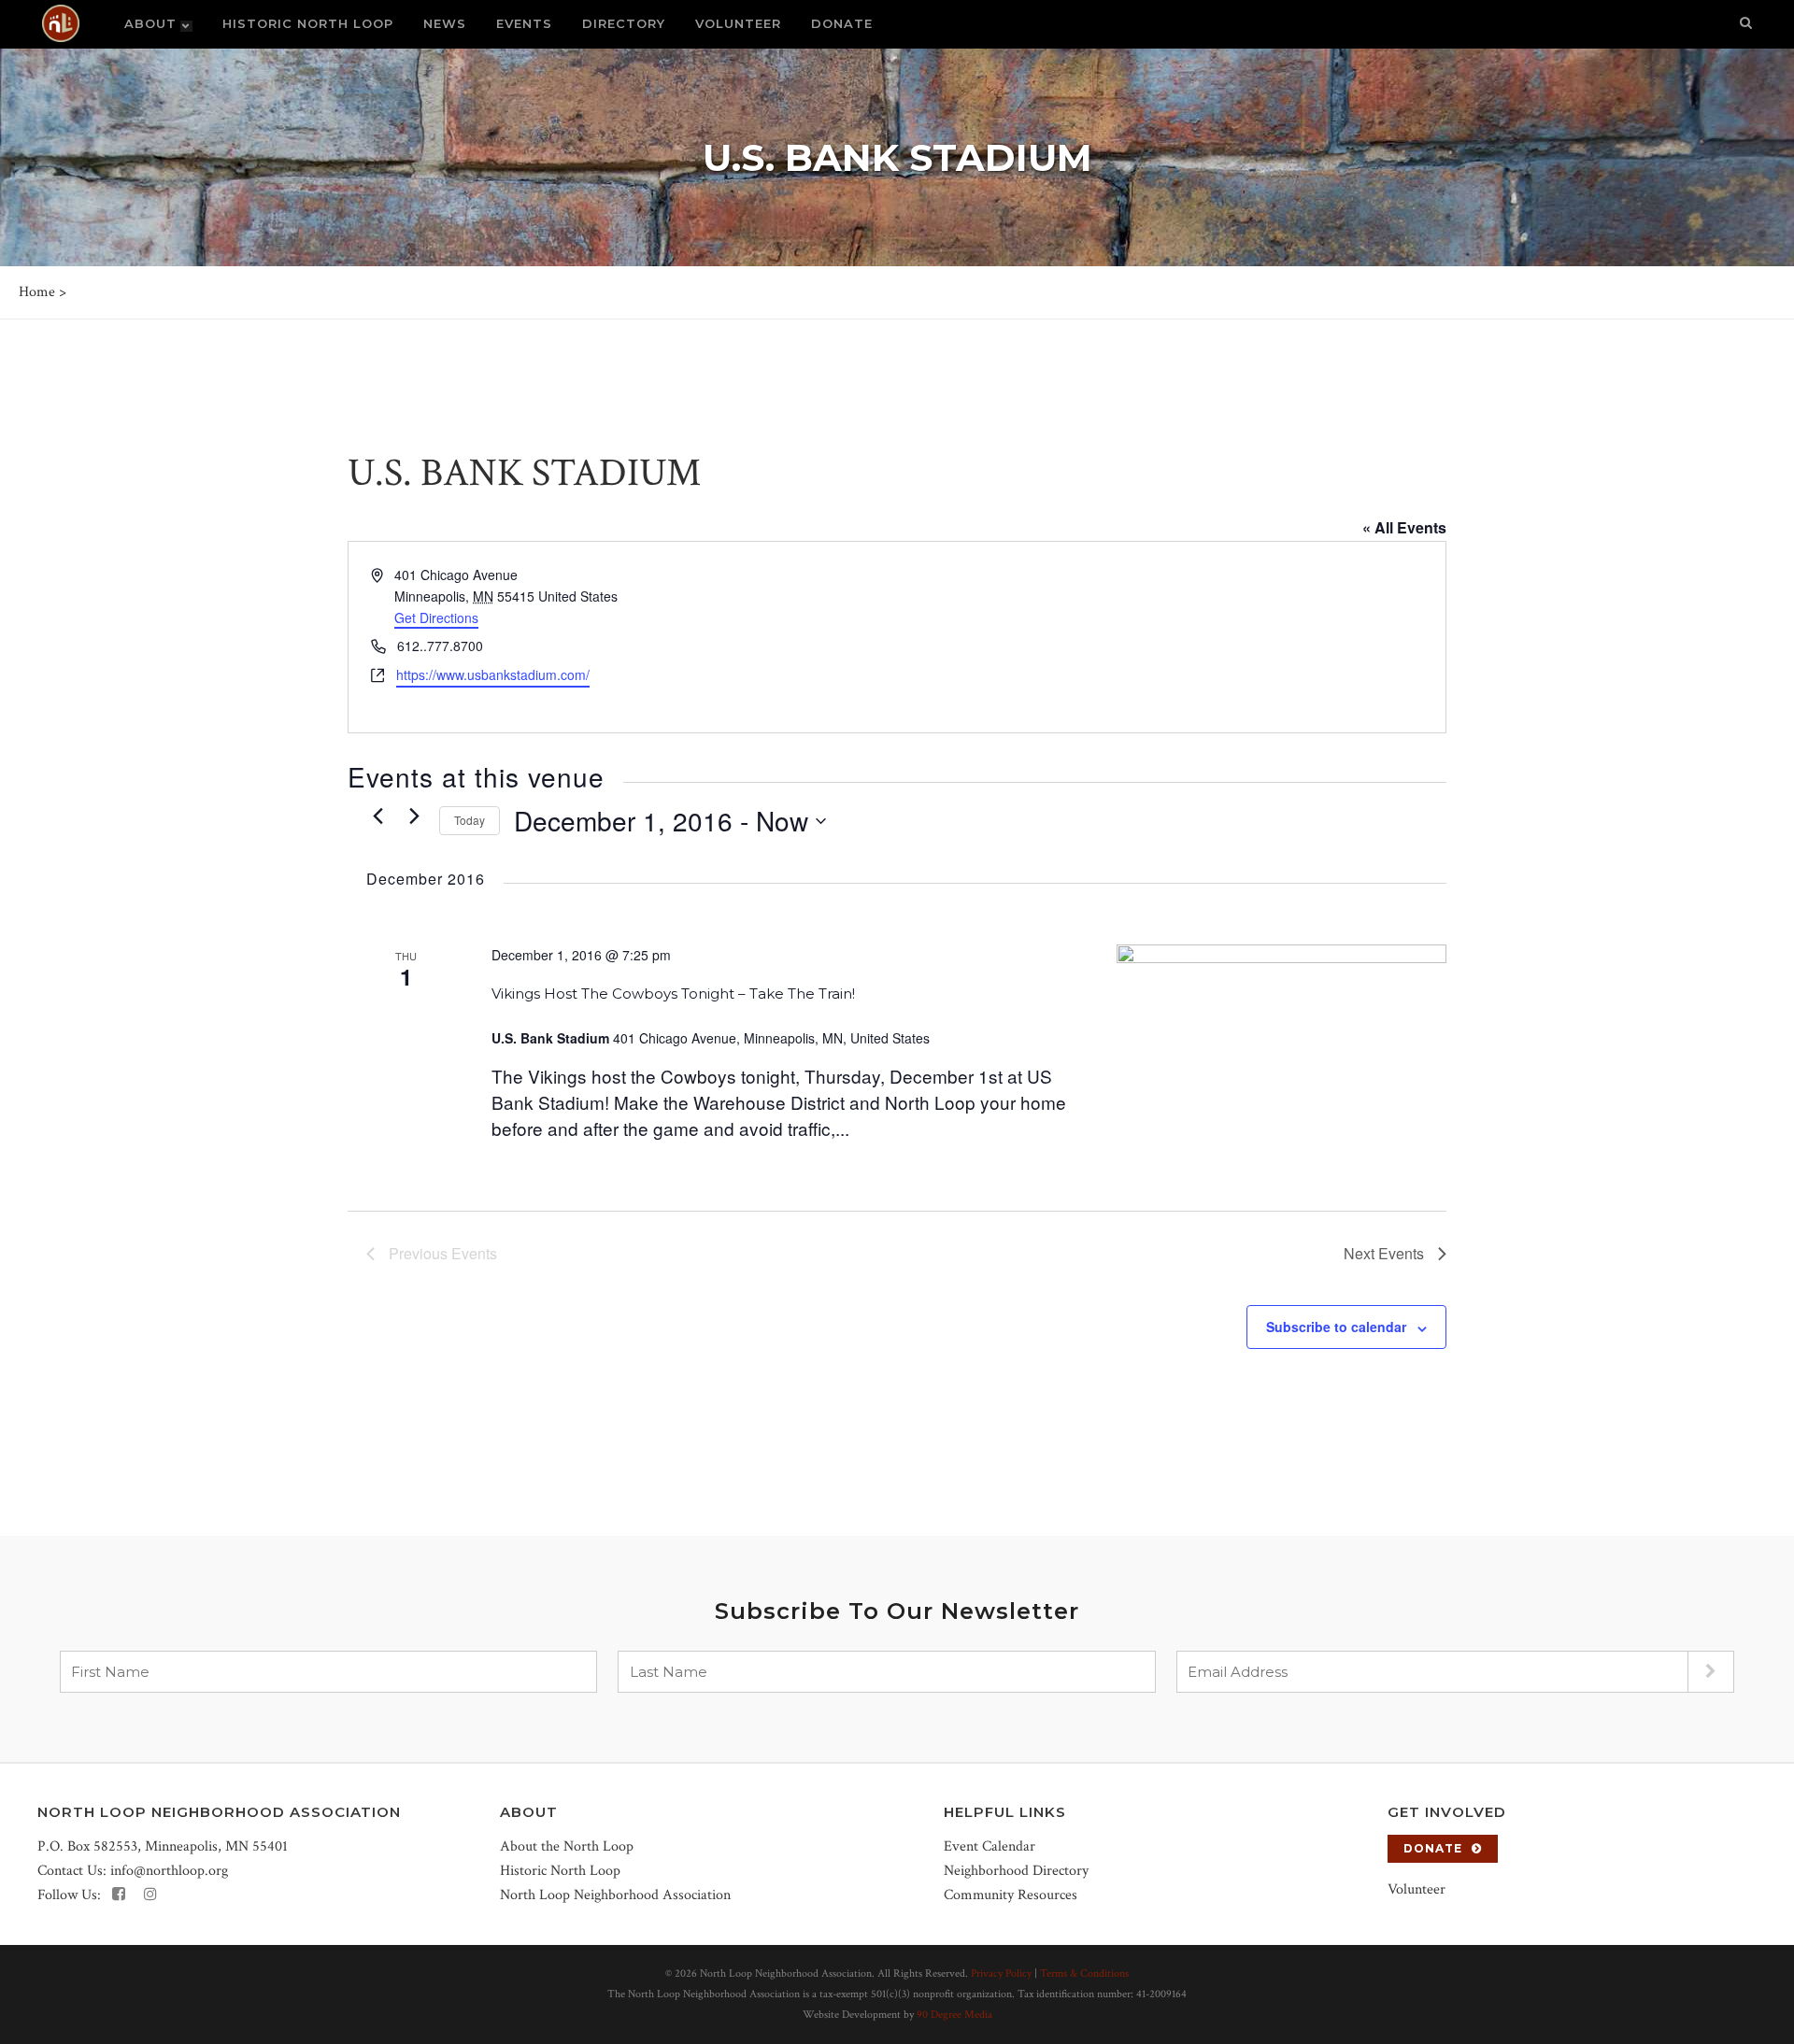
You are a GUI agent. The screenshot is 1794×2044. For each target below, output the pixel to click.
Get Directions (436, 617)
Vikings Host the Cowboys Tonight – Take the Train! (673, 994)
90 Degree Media (954, 2015)
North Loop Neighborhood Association (615, 1895)
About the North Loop (567, 1846)
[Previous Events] (377, 816)
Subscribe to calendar (1336, 1327)
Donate (1433, 1848)
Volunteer (1417, 1889)
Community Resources (1011, 1895)
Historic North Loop (560, 1871)
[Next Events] (414, 816)
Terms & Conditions (1084, 1973)
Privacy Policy (1001, 1973)
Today (470, 820)
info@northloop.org (169, 1871)
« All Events (1404, 527)
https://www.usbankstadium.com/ (493, 674)
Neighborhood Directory (1016, 1871)
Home (37, 292)
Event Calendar (990, 1846)
